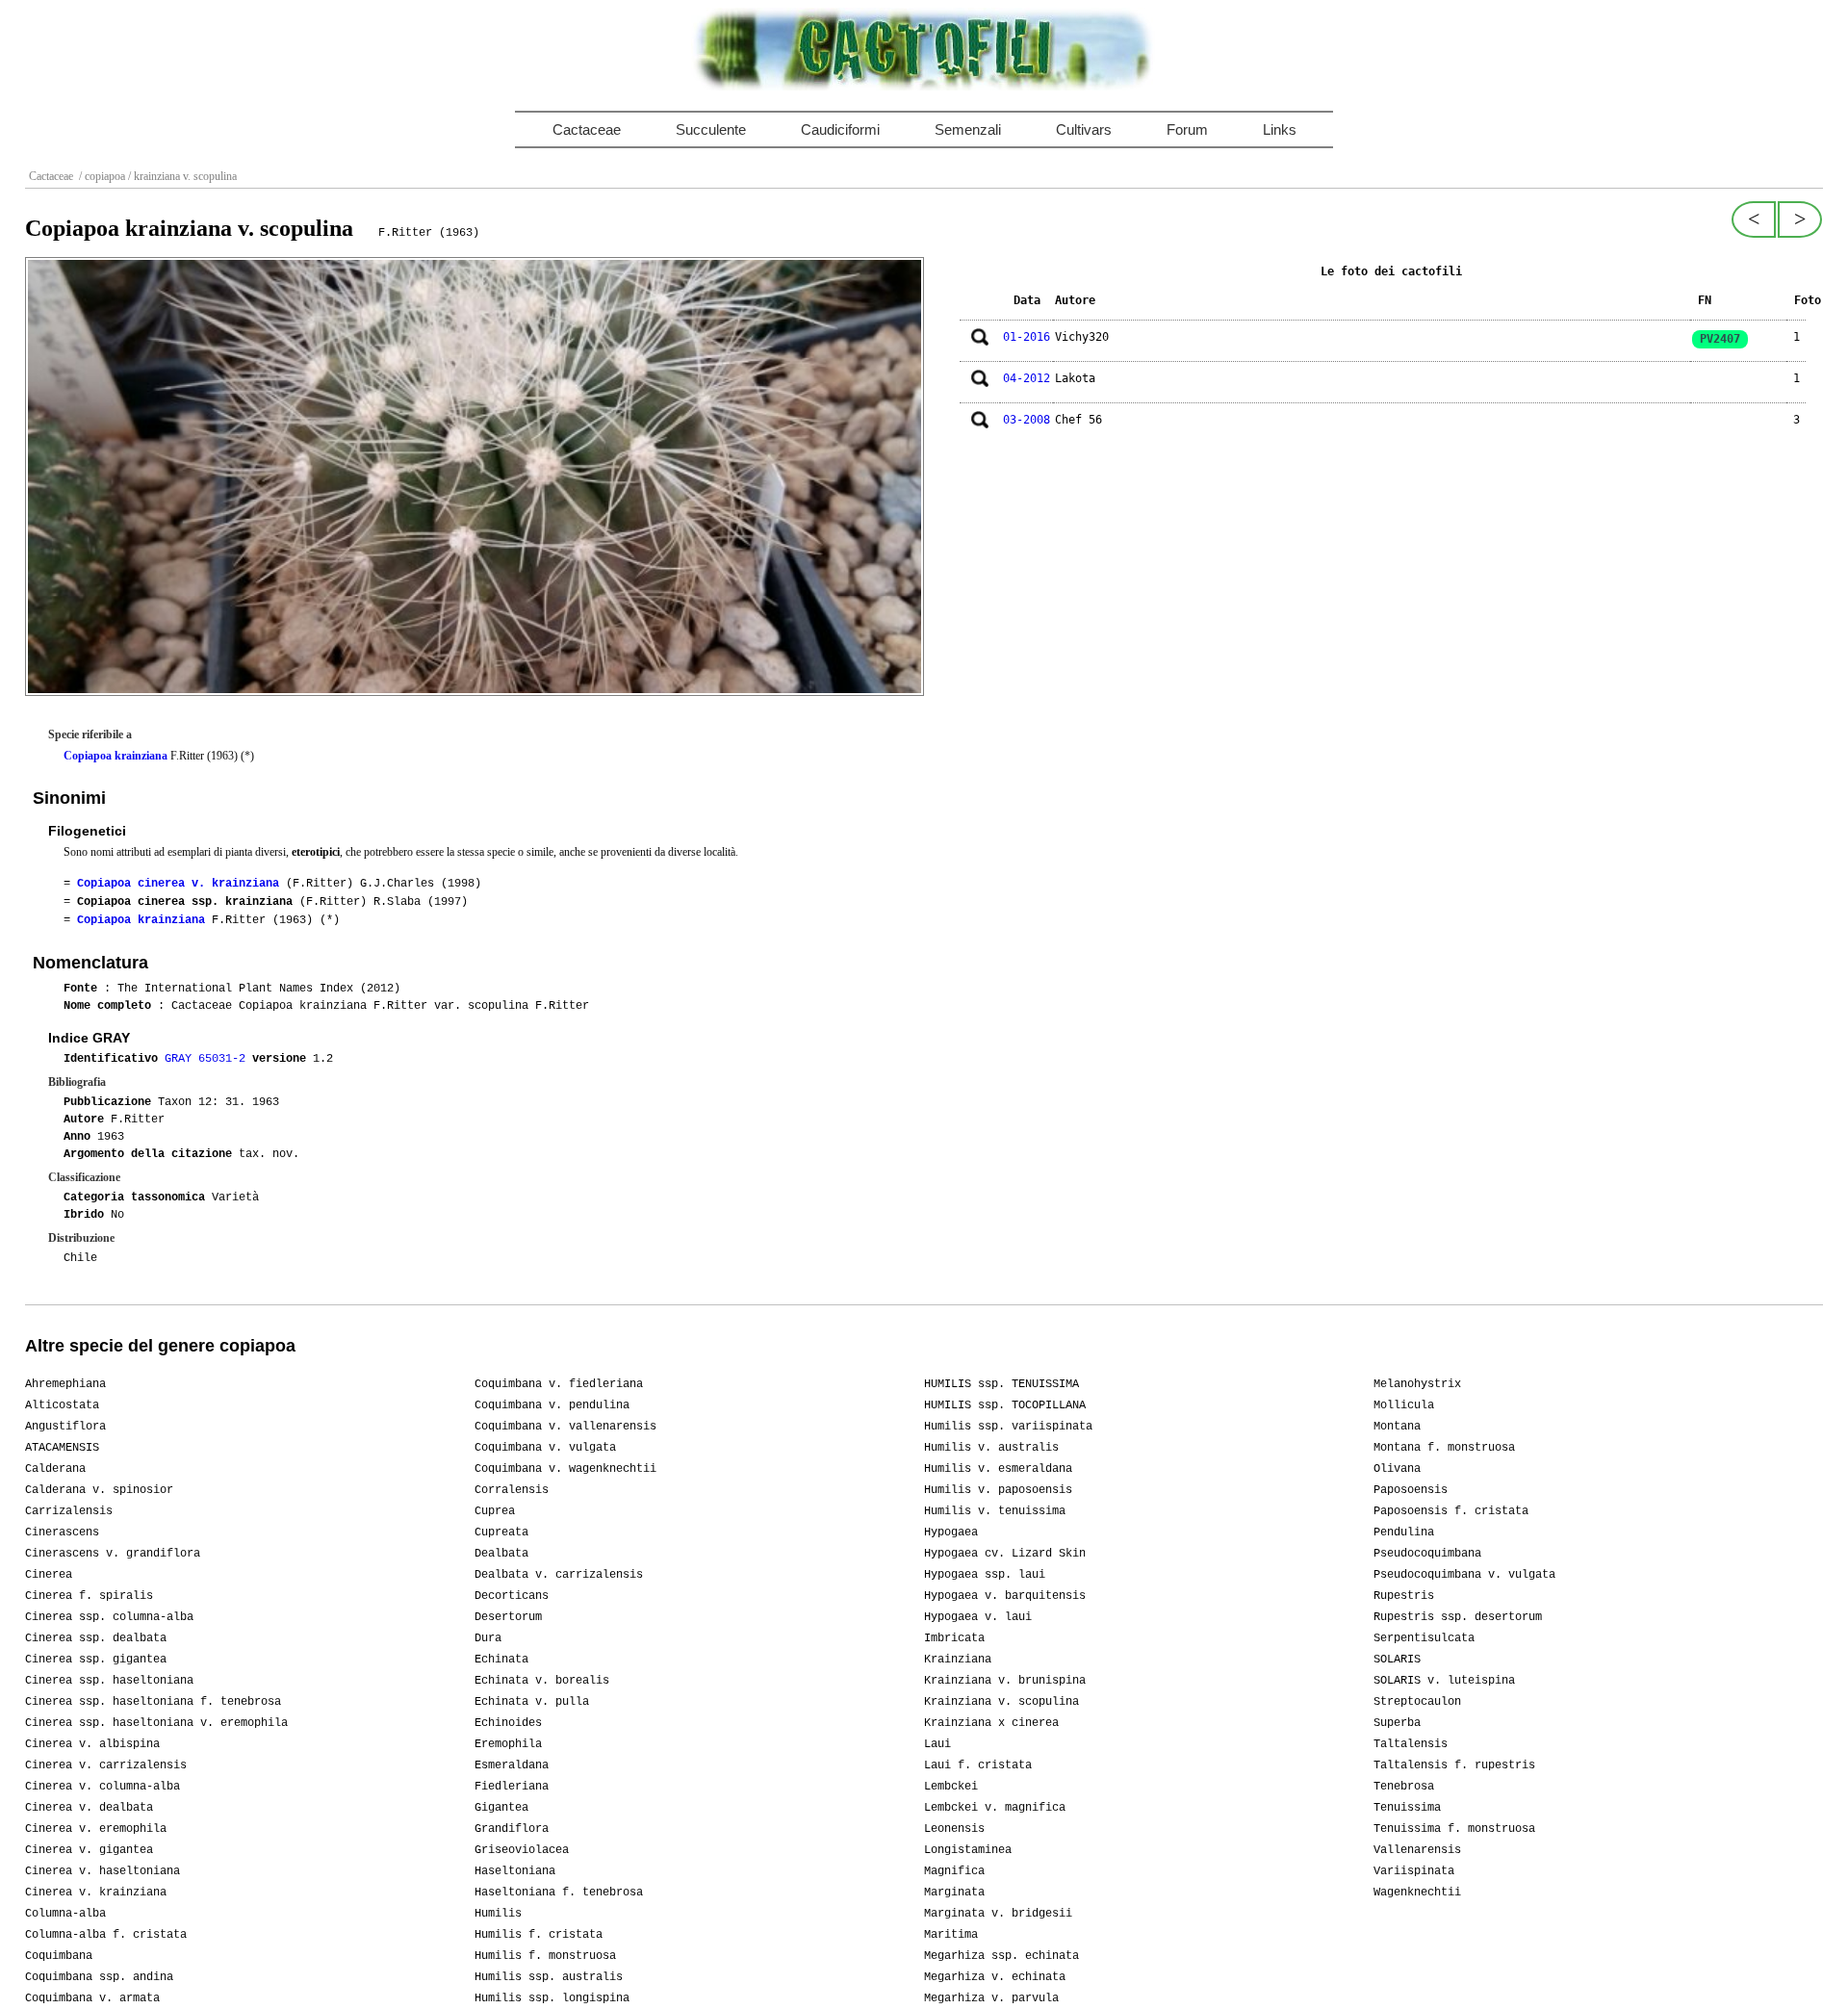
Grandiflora (512, 1829)
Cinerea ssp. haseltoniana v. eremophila (156, 1723)
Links (1280, 129)
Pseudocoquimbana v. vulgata (1464, 1575)
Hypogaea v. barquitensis (1005, 1596)
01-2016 (1027, 337)
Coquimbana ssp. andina (99, 1977)
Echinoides (508, 1723)
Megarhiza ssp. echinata (1001, 1956)
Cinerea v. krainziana (96, 1893)
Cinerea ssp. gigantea (96, 1660)
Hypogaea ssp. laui (985, 1575)
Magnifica (954, 1871)
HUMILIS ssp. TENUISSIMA (1001, 1384)
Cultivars (1084, 129)
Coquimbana (59, 1956)
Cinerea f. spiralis (89, 1596)
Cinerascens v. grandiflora (113, 1554)
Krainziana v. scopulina (1001, 1702)
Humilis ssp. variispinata (1008, 1427)
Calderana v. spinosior (99, 1490)
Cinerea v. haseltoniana (103, 1871)
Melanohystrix (1417, 1384)
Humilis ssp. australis (549, 1977)
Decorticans (512, 1596)
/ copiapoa (101, 176)
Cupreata (501, 1533)
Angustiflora (65, 1427)
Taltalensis (1411, 1744)
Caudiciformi (840, 129)
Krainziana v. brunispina (1005, 1681)
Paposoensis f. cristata (1451, 1511)
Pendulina (1404, 1533)
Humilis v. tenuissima (995, 1511)
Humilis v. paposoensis (998, 1490)
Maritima (951, 1935)
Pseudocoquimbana (1427, 1554)
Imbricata (954, 1638)
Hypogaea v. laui (978, 1617)
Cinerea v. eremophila (96, 1829)
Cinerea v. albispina (92, 1744)
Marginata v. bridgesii (998, 1914)
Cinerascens (62, 1533)
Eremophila (508, 1744)
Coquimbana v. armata (92, 1998)
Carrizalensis (69, 1511)
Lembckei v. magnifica (995, 1808)
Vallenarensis (1417, 1850)
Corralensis (512, 1490)
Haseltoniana (515, 1871)
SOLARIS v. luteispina (1444, 1681)
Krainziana (958, 1660)
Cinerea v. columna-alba (103, 1787)
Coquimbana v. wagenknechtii (565, 1469)
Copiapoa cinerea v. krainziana (178, 884)
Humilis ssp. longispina (552, 1998)
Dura (488, 1638)
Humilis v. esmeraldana (998, 1469)
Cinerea (49, 1575)
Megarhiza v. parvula (991, 1998)
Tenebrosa (1404, 1787)
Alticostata (62, 1405)
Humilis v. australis (991, 1448)
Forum (1187, 129)
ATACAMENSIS (62, 1448)
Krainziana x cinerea (991, 1723)
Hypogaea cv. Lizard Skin (1005, 1554)
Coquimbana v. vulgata (545, 1448)
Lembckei (951, 1787)
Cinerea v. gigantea (89, 1850)
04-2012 (1027, 378)
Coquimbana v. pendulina (552, 1405)
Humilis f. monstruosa (545, 1956)
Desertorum (508, 1617)
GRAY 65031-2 (208, 1059)
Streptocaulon (1417, 1702)
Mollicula (1404, 1405)
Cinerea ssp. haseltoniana (109, 1681)
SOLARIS (1397, 1660)
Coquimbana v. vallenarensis (565, 1427)
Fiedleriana (512, 1787)
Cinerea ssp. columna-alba (109, 1617)
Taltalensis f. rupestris (1454, 1765)
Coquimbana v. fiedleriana (559, 1384)
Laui (937, 1744)
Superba (1397, 1723)
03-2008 (1027, 420)
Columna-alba (65, 1914)
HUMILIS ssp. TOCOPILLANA (1005, 1405)
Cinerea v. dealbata (89, 1808)
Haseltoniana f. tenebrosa (559, 1893)
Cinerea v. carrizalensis (106, 1765)
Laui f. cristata (978, 1765)
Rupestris (1404, 1596)
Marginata (954, 1893)
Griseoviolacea (522, 1850)
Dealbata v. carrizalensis (559, 1575)
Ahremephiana (65, 1384)
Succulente (711, 129)
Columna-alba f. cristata (106, 1935)
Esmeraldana (512, 1765)
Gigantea (501, 1808)
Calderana (55, 1469)
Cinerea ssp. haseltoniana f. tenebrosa (153, 1702)
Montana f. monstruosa (1444, 1448)
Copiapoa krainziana (115, 756)
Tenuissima (1407, 1808)
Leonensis (954, 1829)
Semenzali (968, 129)
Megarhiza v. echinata (995, 1977)
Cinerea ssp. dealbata (96, 1638)
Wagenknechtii (1417, 1893)
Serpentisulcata (1424, 1638)
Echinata (501, 1660)
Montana (1397, 1427)
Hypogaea (951, 1533)
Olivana (1397, 1469)
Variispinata (1414, 1871)
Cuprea (495, 1511)
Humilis (498, 1914)
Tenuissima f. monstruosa (1454, 1829)
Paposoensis (1411, 1490)
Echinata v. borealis (542, 1681)
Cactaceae (587, 129)
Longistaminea (968, 1850)
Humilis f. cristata (539, 1935)
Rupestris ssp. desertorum (1458, 1617)
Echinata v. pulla (532, 1702)
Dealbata (501, 1554)
